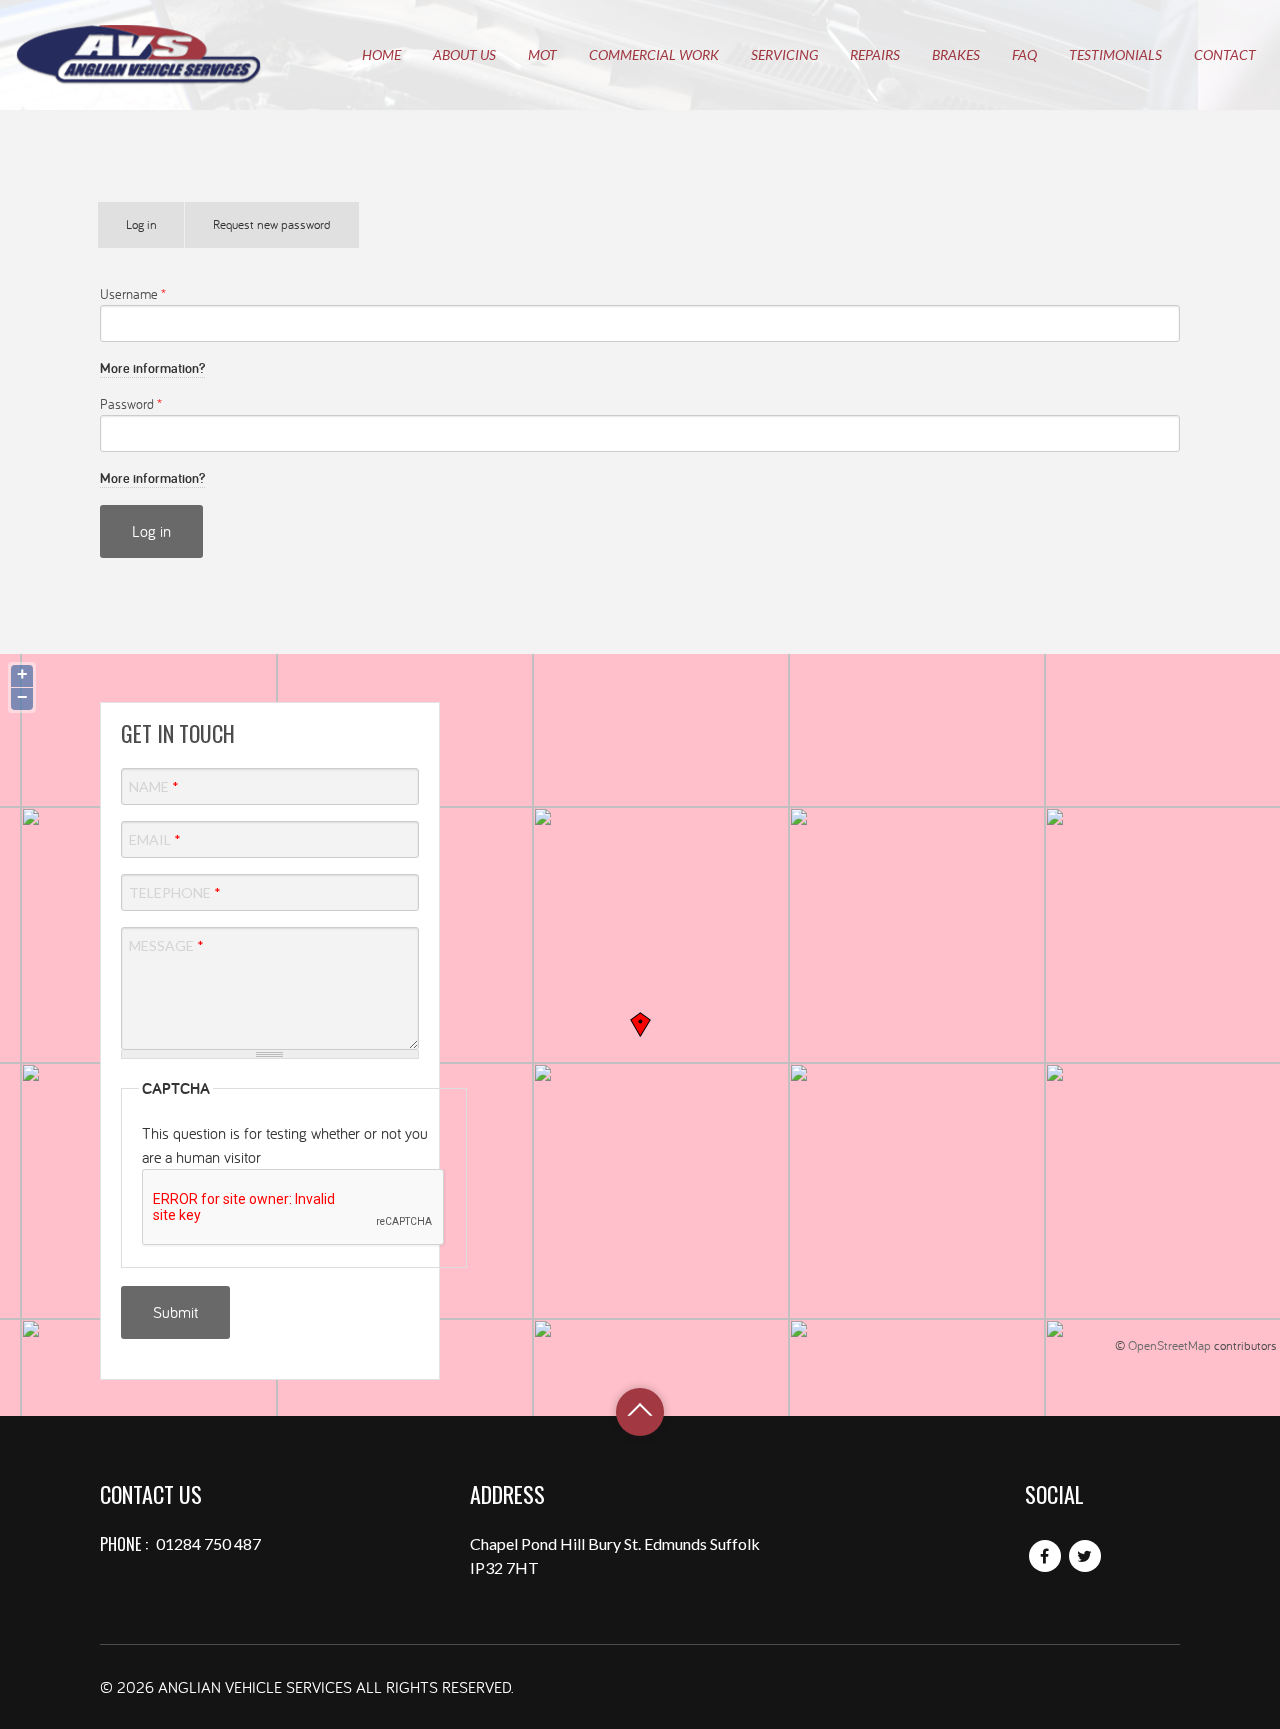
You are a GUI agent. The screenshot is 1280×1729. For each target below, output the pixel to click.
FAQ (1024, 54)
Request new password (272, 224)
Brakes (956, 54)
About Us (464, 54)
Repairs (875, 54)
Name (154, 786)
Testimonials (1115, 54)
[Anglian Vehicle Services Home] (138, 55)
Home (381, 54)
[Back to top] (640, 1412)
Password (131, 404)
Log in (155, 232)
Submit (175, 1312)
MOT (542, 54)
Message (166, 945)
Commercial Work (654, 54)
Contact (1225, 54)
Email (155, 839)
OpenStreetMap (1169, 1345)
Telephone (175, 892)
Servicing (784, 54)
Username (133, 294)
